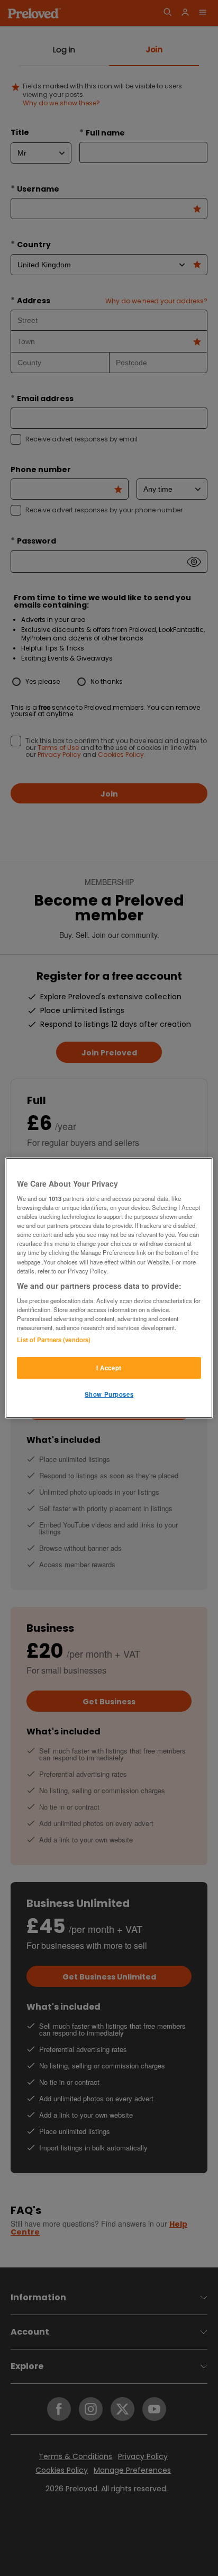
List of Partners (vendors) (54, 1340)
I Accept (109, 1368)
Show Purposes (109, 1395)
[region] (109, 1288)
